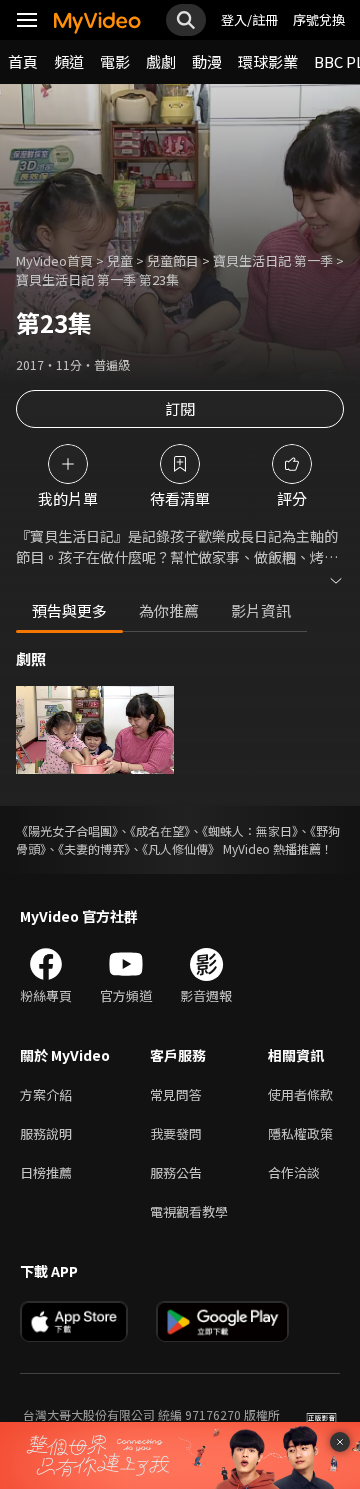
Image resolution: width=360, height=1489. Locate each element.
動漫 (207, 61)
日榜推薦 (46, 1172)
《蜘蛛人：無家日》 (250, 830)
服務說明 (46, 1133)
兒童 (120, 260)
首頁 (23, 61)
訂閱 (180, 408)
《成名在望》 (160, 830)
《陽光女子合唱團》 (67, 830)
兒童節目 (173, 260)
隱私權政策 (300, 1133)
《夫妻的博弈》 (94, 848)
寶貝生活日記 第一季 (273, 260)
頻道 (69, 61)
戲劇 (161, 61)
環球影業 (268, 61)
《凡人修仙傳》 (181, 848)
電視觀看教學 (189, 1211)
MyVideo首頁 (54, 260)
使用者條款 (300, 1094)
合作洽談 (294, 1172)
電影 (115, 61)
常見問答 (176, 1094)
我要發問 (176, 1133)
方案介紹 (46, 1094)
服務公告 (176, 1172)
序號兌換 (319, 19)
